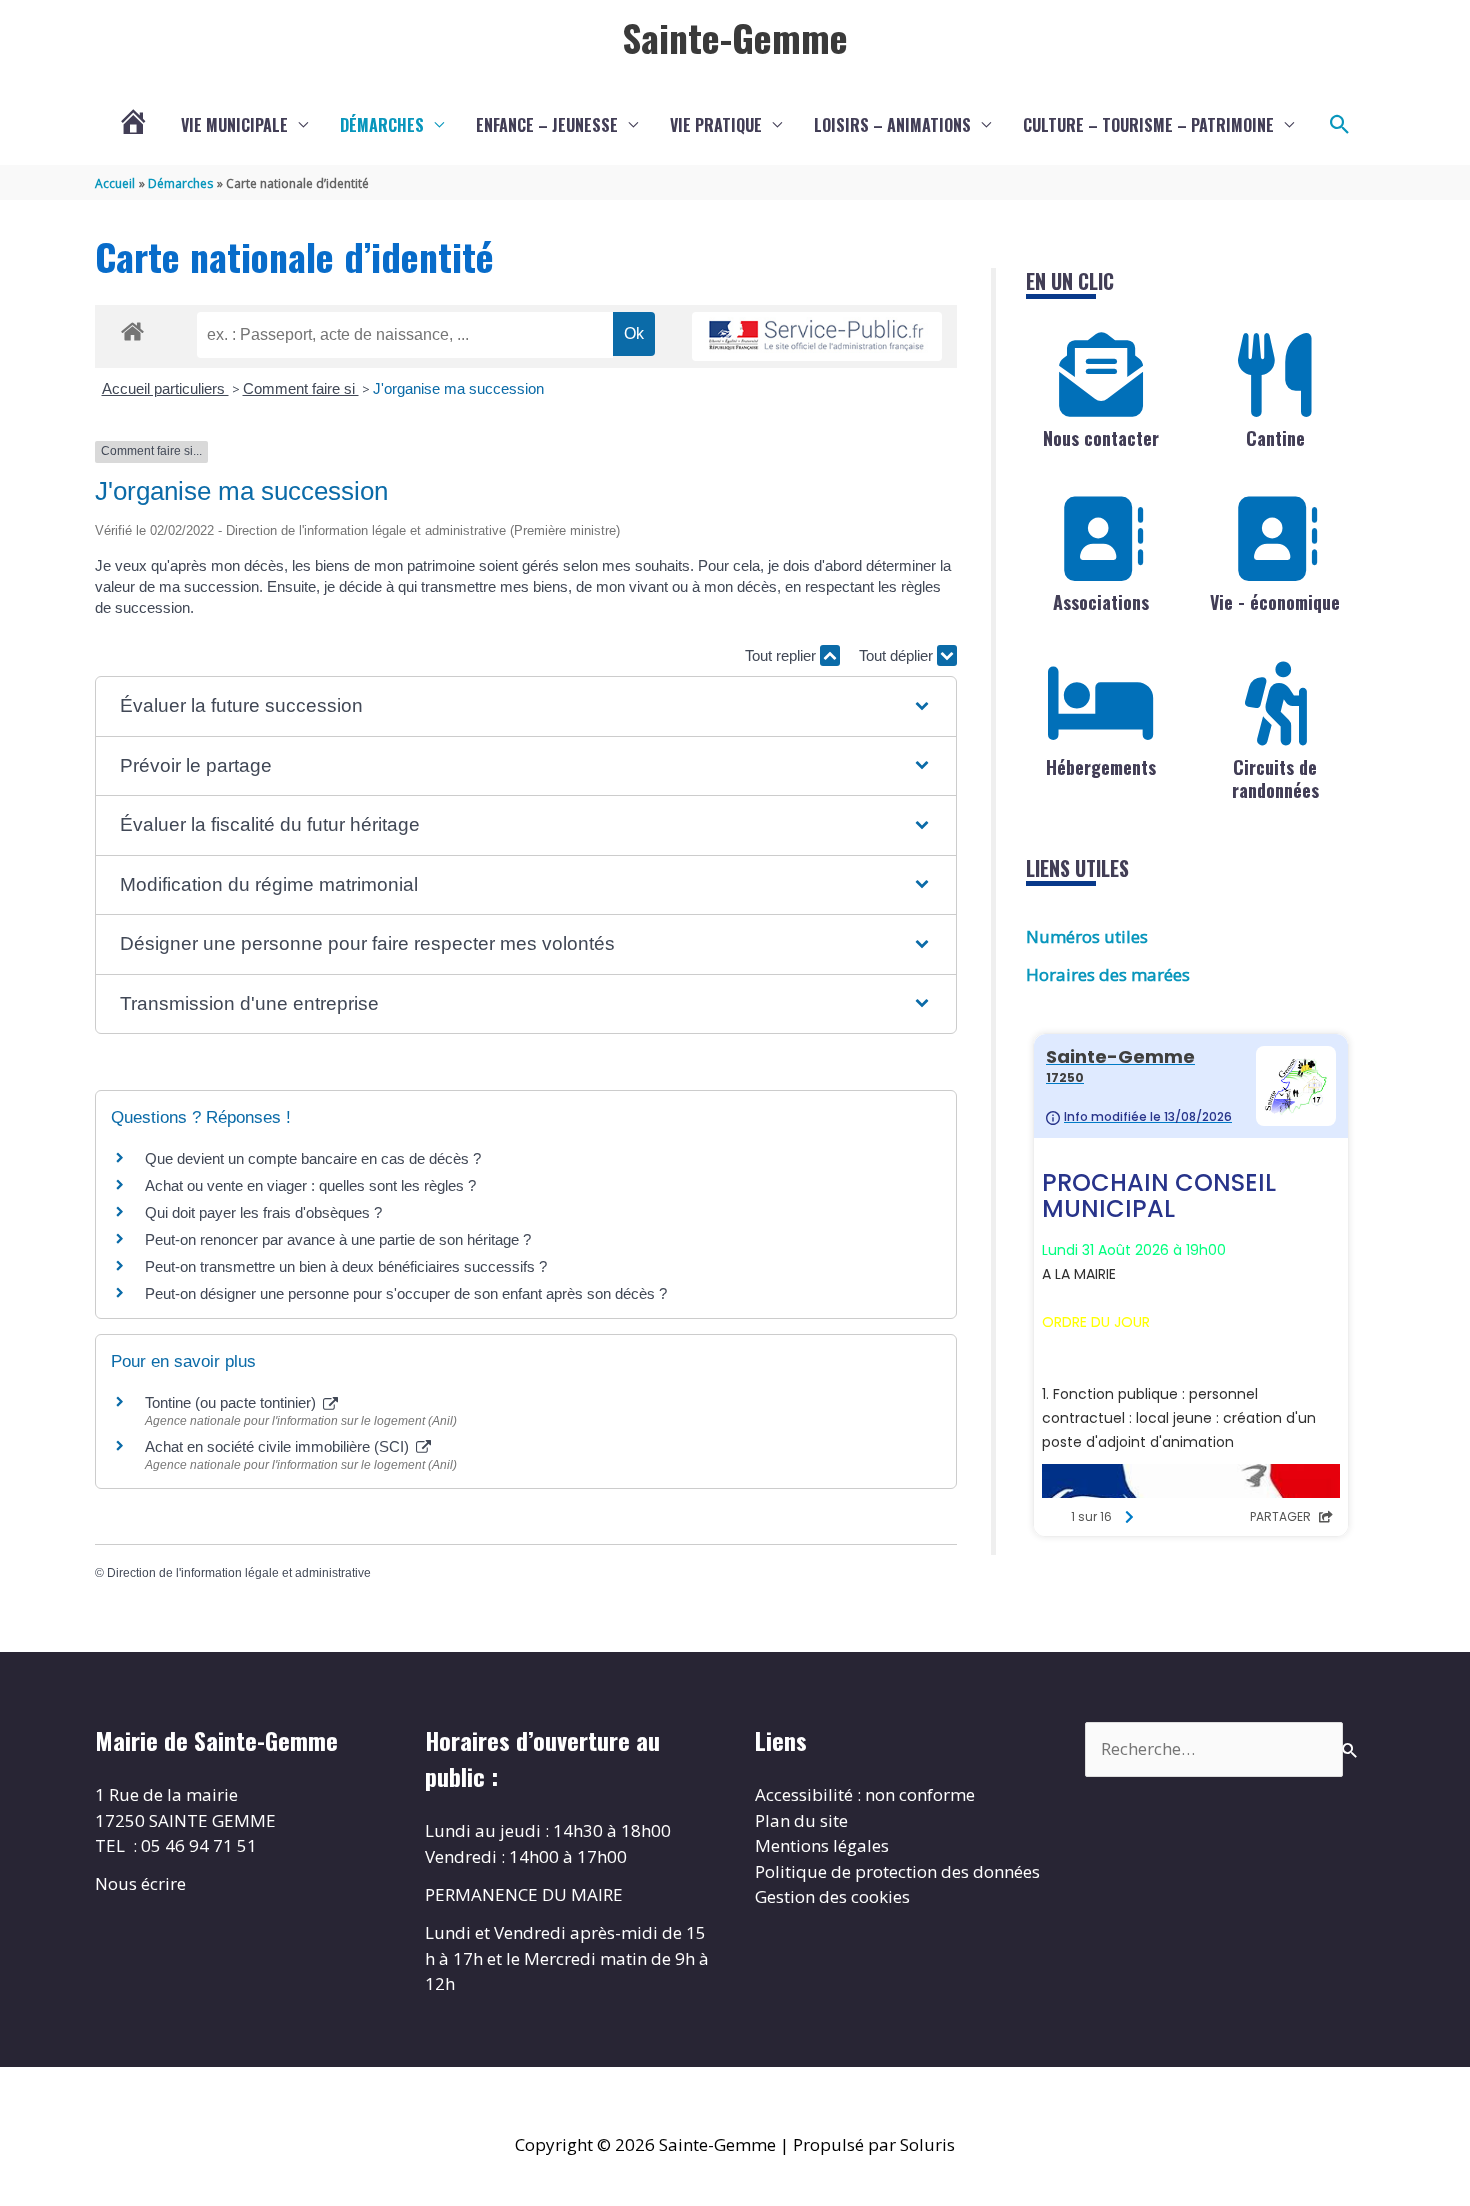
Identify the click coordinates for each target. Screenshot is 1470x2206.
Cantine (1275, 438)
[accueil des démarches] (132, 328)
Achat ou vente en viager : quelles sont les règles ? (310, 1185)
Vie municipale (234, 125)
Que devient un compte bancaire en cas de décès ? (313, 1158)
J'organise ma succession (458, 388)
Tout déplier (898, 655)
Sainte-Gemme (735, 37)
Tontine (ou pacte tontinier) (232, 1402)
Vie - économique (1275, 602)
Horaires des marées (1108, 974)
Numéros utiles (1087, 936)
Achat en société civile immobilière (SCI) (279, 1446)
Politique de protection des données (897, 1871)
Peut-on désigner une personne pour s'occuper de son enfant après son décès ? (406, 1293)
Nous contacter (1101, 438)
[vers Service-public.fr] (817, 336)
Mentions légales (822, 1845)
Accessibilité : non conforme (865, 1794)
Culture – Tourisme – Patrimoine (1148, 125)
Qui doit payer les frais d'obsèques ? (263, 1212)
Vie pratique (716, 125)
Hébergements (1101, 767)
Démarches (382, 125)
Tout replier (782, 655)
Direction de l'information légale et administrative (239, 1573)
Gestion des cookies (832, 1896)
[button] (1340, 125)
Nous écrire (140, 1883)
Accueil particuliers (165, 388)
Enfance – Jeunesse (547, 125)
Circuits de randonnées (1275, 778)
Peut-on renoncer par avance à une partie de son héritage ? (338, 1239)
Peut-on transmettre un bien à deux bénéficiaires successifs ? (346, 1266)
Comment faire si (301, 388)
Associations (1101, 602)
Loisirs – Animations (892, 125)
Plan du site (801, 1820)
